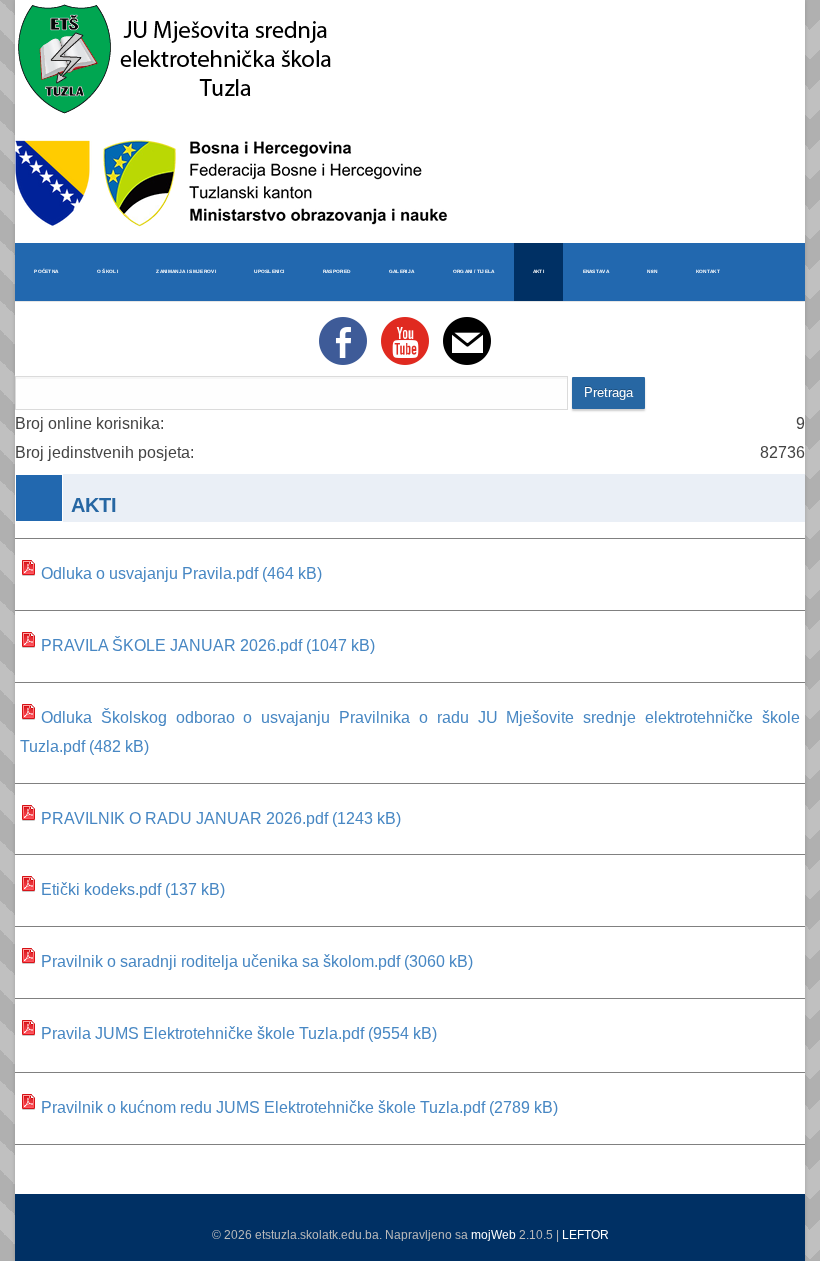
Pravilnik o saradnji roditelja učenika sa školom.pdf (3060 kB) (257, 961)
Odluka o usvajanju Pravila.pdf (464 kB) (181, 573)
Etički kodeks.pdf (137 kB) (133, 889)
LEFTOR (585, 1235)
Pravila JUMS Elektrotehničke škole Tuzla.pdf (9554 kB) (239, 1033)
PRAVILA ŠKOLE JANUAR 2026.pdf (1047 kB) (208, 645)
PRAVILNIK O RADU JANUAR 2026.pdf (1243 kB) (221, 818)
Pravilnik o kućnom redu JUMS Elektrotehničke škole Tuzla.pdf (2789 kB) (299, 1107)
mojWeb (493, 1235)
